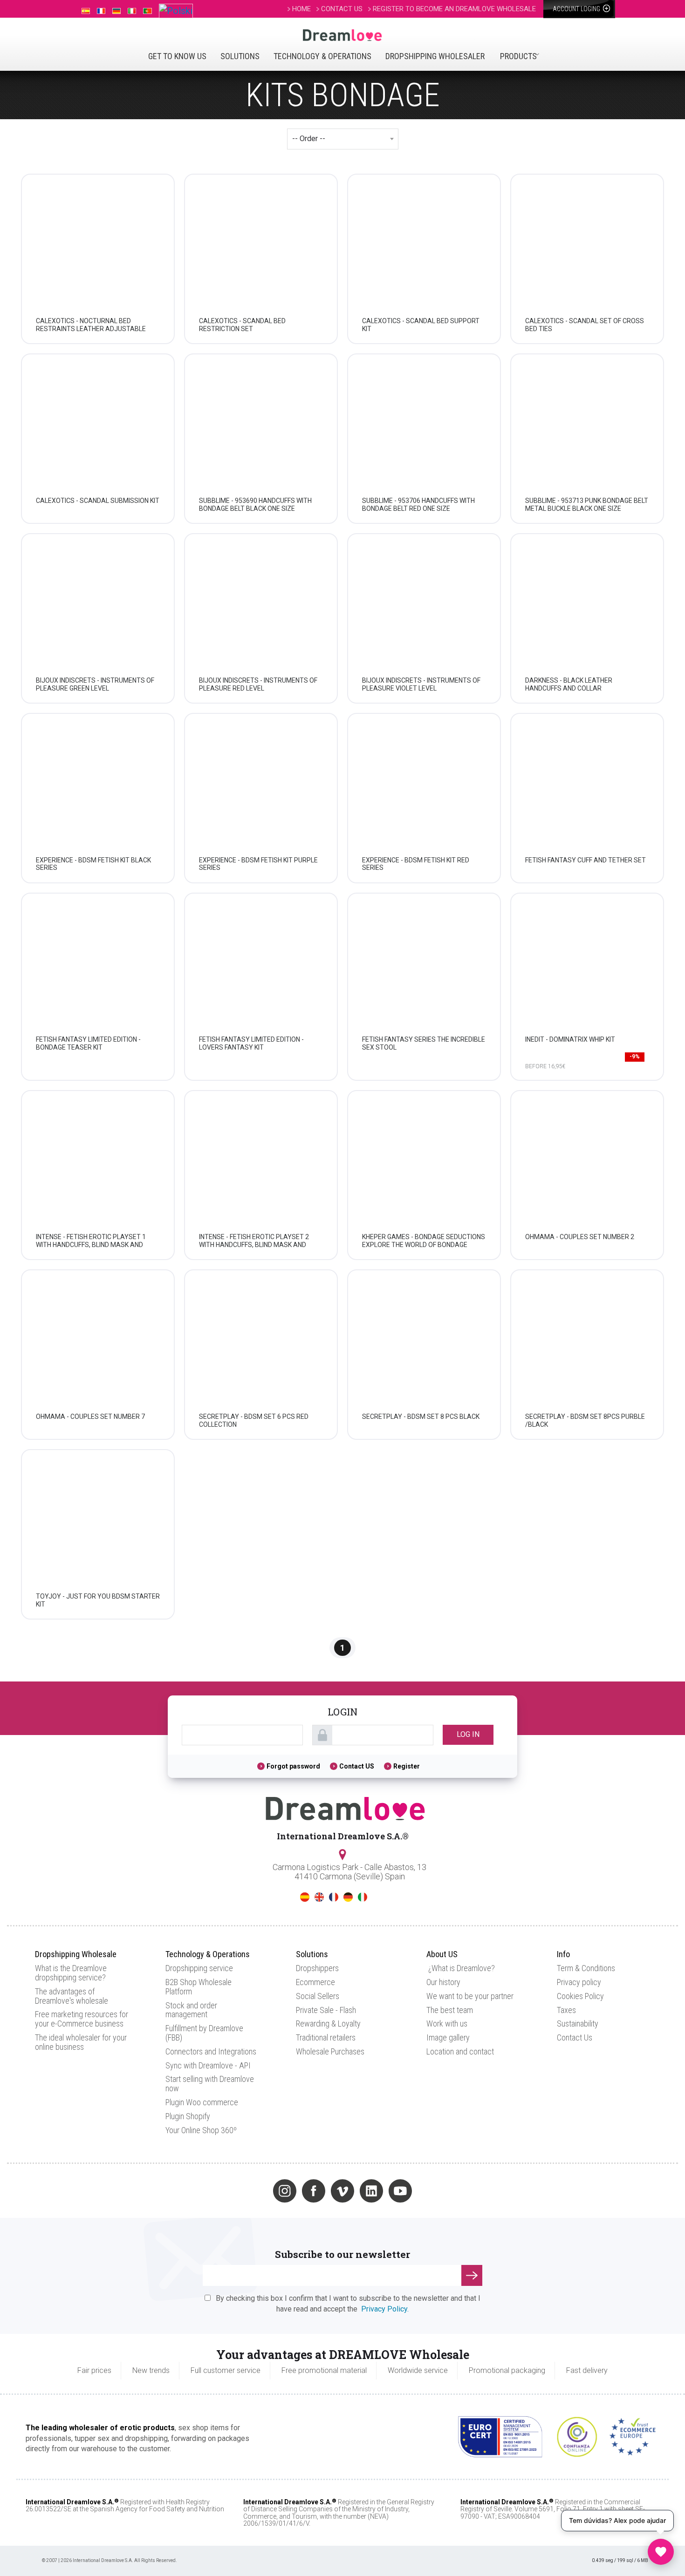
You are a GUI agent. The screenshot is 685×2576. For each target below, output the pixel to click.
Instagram (285, 2191)
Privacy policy (579, 1982)
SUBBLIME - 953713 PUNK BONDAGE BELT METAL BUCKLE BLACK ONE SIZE (587, 505)
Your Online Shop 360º (201, 2130)
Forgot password (293, 1766)
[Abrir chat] (661, 2552)
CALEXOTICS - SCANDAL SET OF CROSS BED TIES (585, 325)
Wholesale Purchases (330, 2051)
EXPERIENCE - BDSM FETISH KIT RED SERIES (416, 864)
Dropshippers (317, 1968)
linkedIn (371, 2191)
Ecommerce (315, 1982)
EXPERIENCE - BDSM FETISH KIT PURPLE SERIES (258, 864)
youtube (400, 2191)
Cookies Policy (580, 1996)
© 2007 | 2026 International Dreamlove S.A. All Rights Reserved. (110, 2560)
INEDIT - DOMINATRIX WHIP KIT (570, 1039)
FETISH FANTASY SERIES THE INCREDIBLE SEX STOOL (424, 1043)
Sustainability (578, 2024)
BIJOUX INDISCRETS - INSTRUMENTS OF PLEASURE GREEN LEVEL (95, 684)
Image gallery (448, 2037)
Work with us (447, 2024)
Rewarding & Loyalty (328, 2024)
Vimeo (342, 2191)
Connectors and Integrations (211, 2051)
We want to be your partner (470, 1996)
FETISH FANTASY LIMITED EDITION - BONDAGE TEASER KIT (88, 1043)
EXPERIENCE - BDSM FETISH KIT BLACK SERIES (93, 864)
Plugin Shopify (188, 2116)
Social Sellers (318, 1996)
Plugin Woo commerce (202, 2102)
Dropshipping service (199, 1968)
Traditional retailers (326, 2037)
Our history (443, 1982)
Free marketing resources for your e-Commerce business (82, 2019)
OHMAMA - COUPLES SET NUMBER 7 (90, 1417)
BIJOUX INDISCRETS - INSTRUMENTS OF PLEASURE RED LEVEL (258, 684)
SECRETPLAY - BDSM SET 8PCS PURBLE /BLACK (585, 1420)
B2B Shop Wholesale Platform (199, 1987)
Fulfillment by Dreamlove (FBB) (204, 2033)
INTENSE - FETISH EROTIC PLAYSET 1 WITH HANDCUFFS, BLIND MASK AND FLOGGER (91, 1245)
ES (305, 1897)
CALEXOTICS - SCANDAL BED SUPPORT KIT (421, 325)
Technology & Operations (322, 56)
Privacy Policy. (385, 2309)
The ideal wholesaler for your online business (81, 2042)
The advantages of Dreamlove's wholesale (72, 1996)
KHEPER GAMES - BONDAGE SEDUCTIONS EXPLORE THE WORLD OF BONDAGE (424, 1241)
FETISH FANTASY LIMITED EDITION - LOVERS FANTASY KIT (251, 1043)
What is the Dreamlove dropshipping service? (71, 1973)
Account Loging (577, 9)
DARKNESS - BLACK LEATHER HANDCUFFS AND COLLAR (569, 684)
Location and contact (460, 2051)
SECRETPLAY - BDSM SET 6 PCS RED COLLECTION (254, 1420)
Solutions (240, 56)
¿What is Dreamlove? (462, 1968)
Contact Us (575, 2037)
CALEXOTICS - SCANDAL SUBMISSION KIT (98, 501)
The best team (450, 2010)
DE (348, 1897)
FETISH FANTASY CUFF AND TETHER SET (586, 860)
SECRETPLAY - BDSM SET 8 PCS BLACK (421, 1417)
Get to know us (177, 56)
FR (334, 1897)
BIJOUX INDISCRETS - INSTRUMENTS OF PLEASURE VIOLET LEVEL (421, 684)
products (518, 56)
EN (319, 1897)
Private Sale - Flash (326, 2010)
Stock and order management (191, 2010)
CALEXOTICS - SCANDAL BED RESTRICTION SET (242, 325)
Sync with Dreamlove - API (208, 2065)
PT (377, 1897)
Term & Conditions (586, 1968)
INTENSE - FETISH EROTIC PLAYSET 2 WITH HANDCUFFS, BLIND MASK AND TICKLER (254, 1245)
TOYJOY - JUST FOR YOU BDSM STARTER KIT (98, 1600)
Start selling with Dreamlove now (210, 2084)
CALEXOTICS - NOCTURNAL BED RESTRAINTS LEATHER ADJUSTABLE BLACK (91, 329)
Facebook (314, 2191)
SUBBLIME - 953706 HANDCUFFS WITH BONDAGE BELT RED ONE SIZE (418, 505)
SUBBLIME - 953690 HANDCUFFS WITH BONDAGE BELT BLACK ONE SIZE (255, 505)
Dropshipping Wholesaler (435, 56)
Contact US (357, 1766)
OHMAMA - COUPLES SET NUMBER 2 (580, 1237)
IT (363, 1897)
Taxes (566, 2010)
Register (407, 1766)
